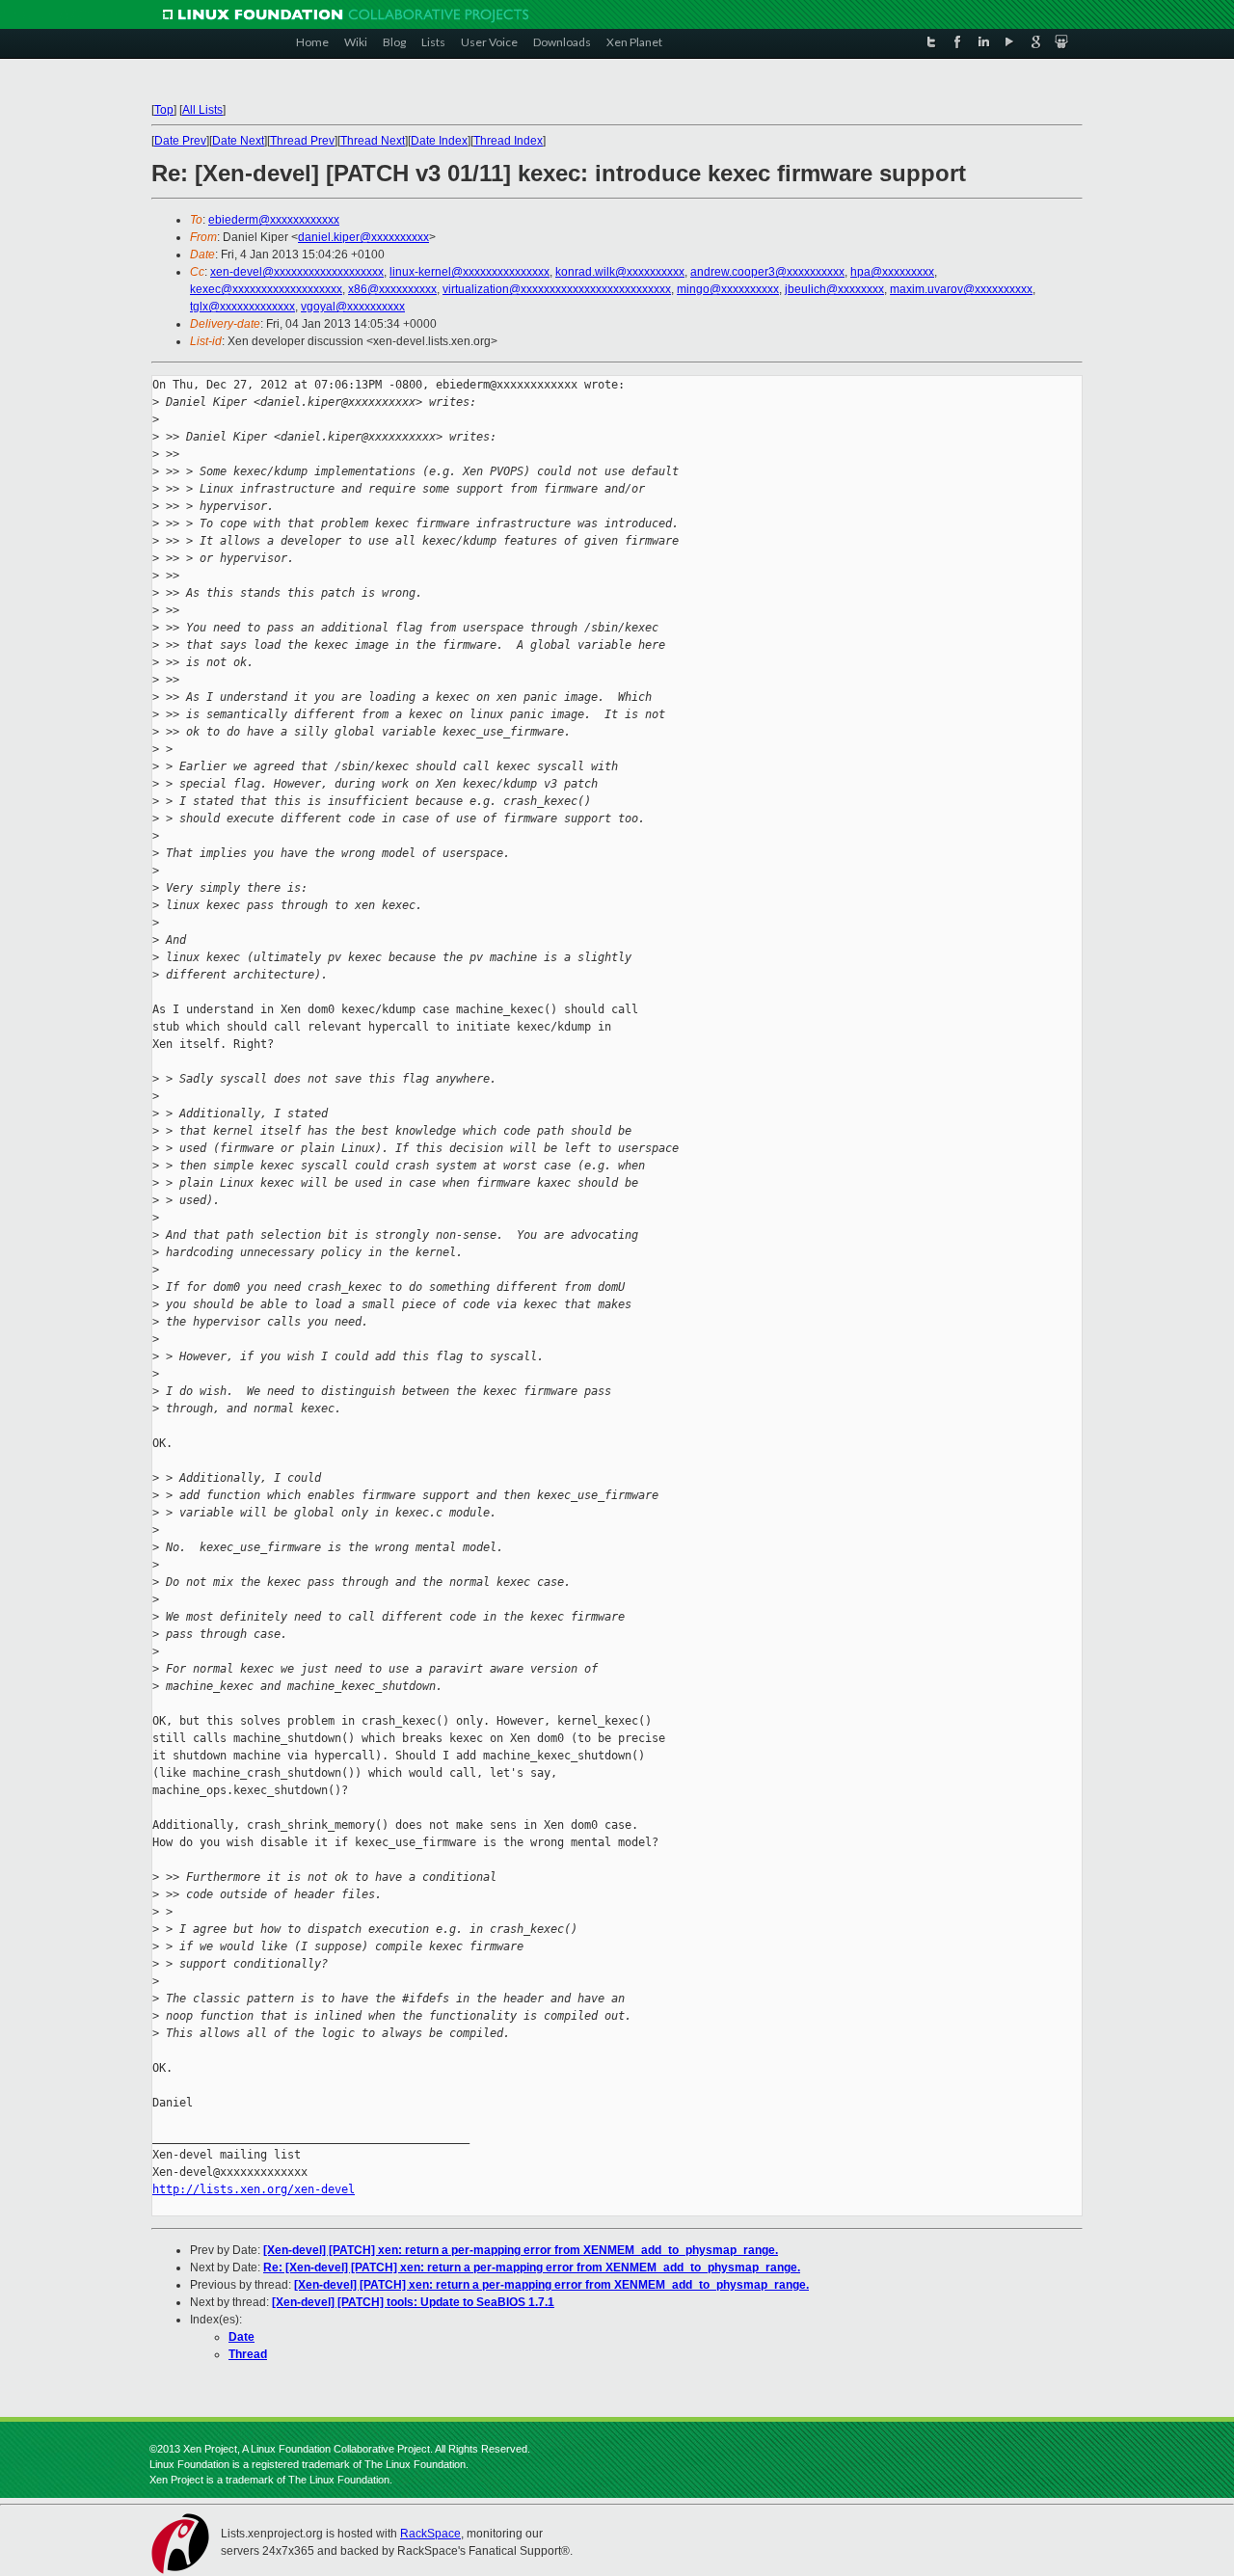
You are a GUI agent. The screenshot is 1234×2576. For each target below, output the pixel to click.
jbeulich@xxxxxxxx (834, 289)
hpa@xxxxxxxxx (892, 272)
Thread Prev (302, 141)
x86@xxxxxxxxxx (392, 289)
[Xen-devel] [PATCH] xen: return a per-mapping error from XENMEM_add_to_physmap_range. (521, 2250)
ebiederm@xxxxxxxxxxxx (274, 220)
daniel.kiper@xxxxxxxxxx (363, 237)
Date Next (238, 141)
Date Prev (180, 141)
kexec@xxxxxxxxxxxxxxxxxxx (266, 289)
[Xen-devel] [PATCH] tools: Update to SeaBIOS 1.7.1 (413, 2302)
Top (164, 110)
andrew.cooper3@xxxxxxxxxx (767, 272)
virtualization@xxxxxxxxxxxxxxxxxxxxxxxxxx (557, 289)
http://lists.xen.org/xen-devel (254, 2189)
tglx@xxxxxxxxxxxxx (242, 307)
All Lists (202, 110)
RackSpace (430, 2534)
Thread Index (508, 141)
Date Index (439, 141)
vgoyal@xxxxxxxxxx (353, 307)
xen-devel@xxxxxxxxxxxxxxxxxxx (297, 272)
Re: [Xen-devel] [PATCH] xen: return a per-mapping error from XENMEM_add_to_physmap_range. (532, 2267)
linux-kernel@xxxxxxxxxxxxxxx (469, 272)
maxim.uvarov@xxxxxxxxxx (961, 289)
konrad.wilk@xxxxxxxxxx (620, 272)
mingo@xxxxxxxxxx (728, 289)
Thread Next (373, 141)
